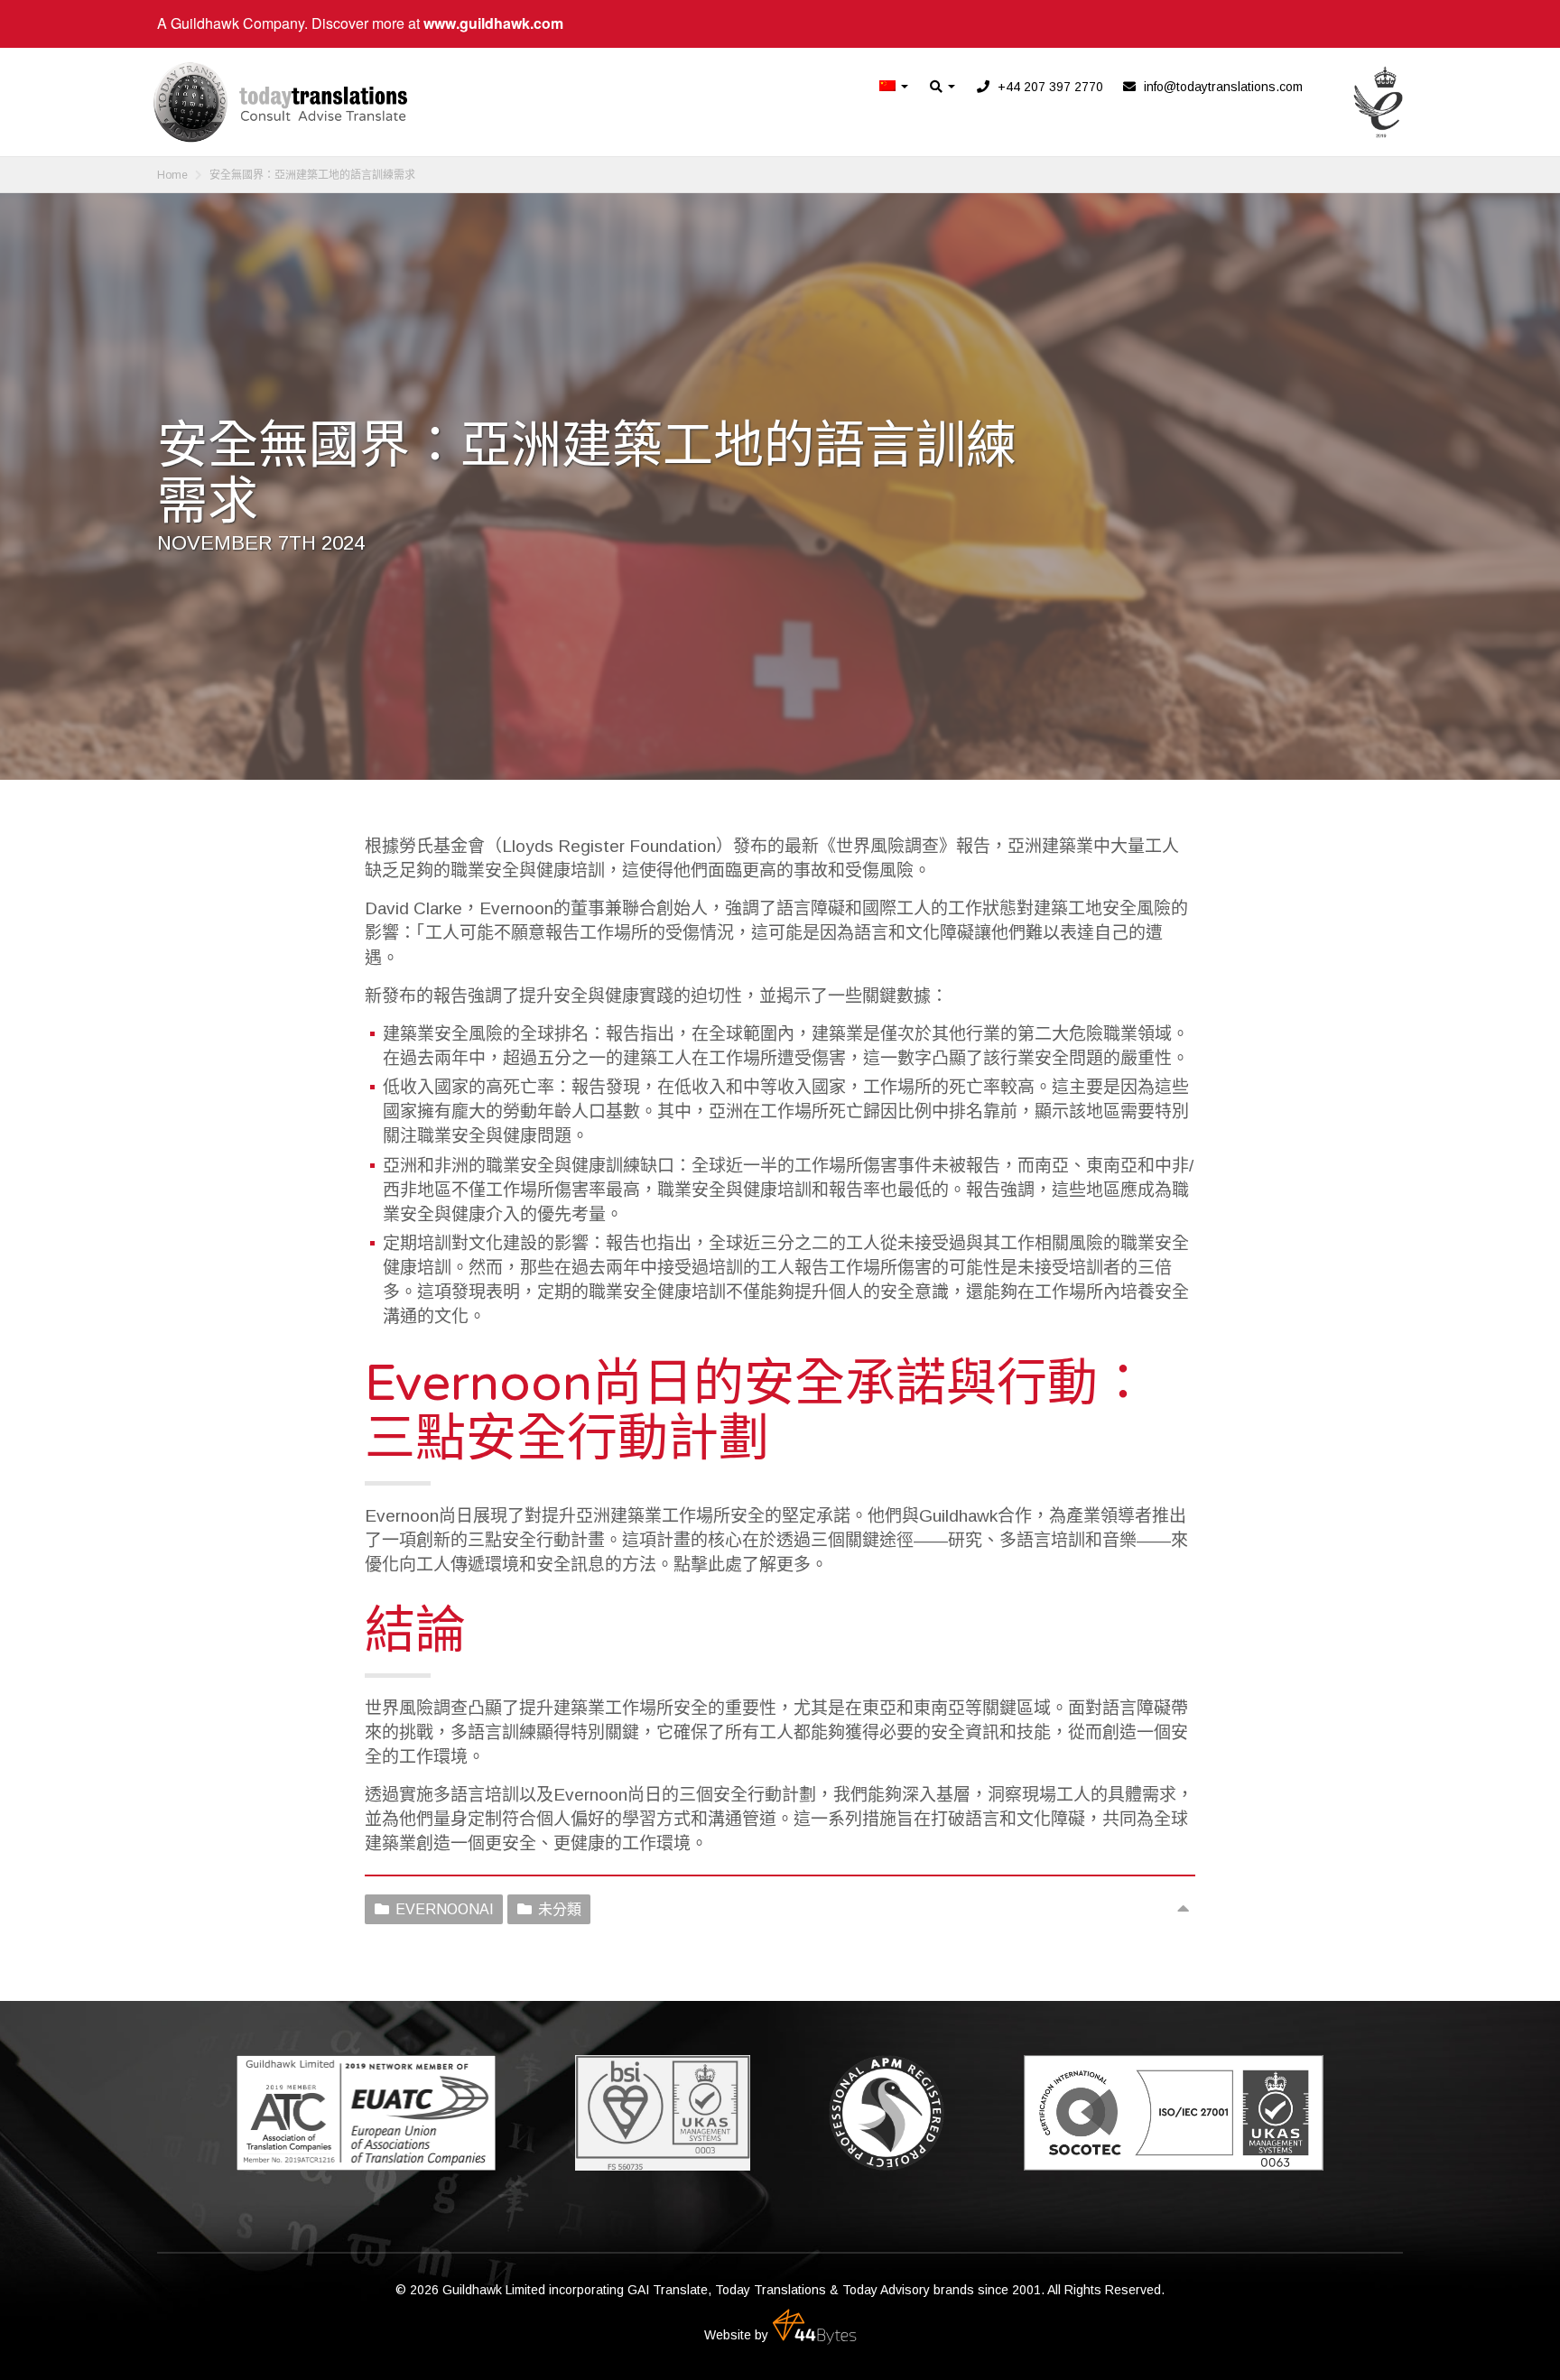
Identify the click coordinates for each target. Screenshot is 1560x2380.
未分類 (560, 1909)
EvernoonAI (445, 1909)
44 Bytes (814, 2327)
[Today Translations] (280, 102)
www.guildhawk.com (493, 23)
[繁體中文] (895, 87)
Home (172, 175)
